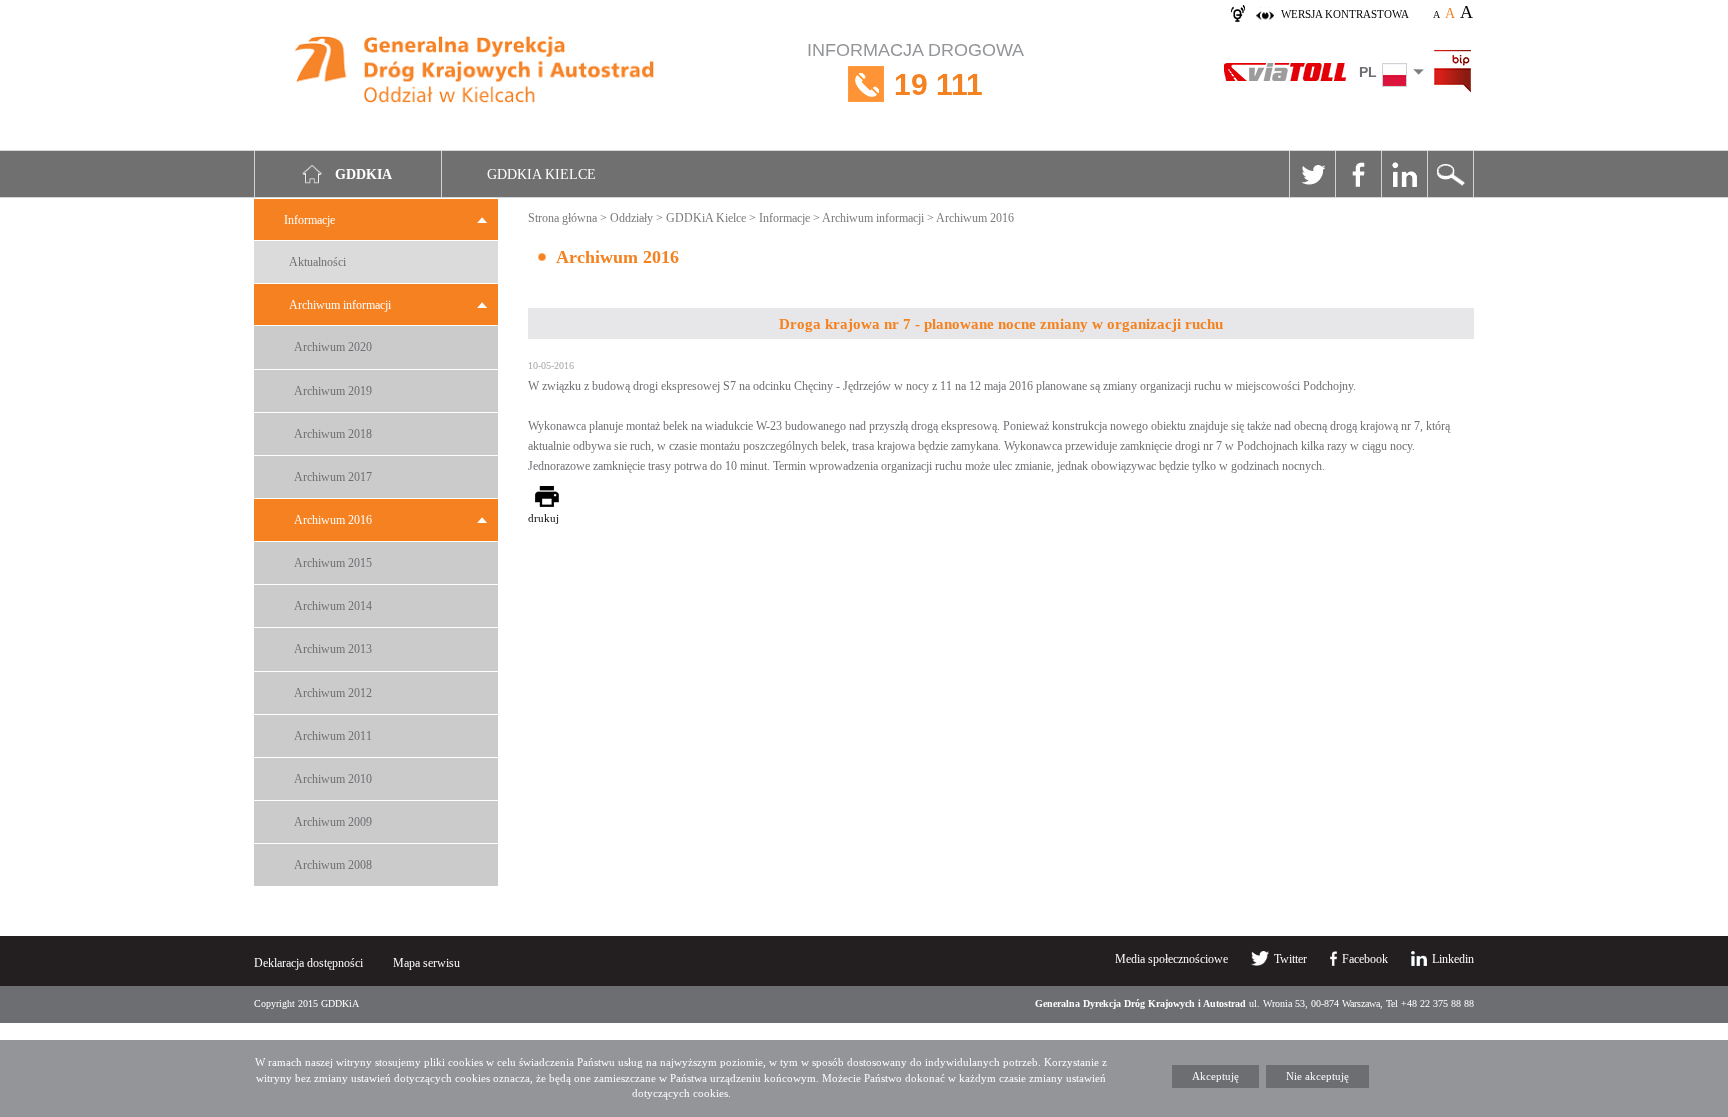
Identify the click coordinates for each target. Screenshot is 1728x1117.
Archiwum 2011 (333, 736)
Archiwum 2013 (333, 649)
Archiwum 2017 (333, 477)
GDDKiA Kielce (706, 218)
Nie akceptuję (1317, 1076)
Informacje (309, 220)
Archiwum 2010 (333, 779)
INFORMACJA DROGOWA (915, 70)
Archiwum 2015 (333, 563)
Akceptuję (1215, 1076)
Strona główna (562, 218)
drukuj (543, 518)
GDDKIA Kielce (541, 174)
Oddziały (631, 218)
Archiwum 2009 (333, 822)
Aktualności (317, 262)
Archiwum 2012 (333, 693)
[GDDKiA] (475, 72)
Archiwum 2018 (333, 434)
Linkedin (1404, 174)
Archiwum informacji (340, 305)
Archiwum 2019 (333, 391)
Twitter (1312, 174)
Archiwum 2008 (333, 865)
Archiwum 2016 (333, 520)
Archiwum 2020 (333, 347)
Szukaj (1450, 174)
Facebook (1358, 174)
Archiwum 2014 (333, 606)
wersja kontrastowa (1345, 14)
